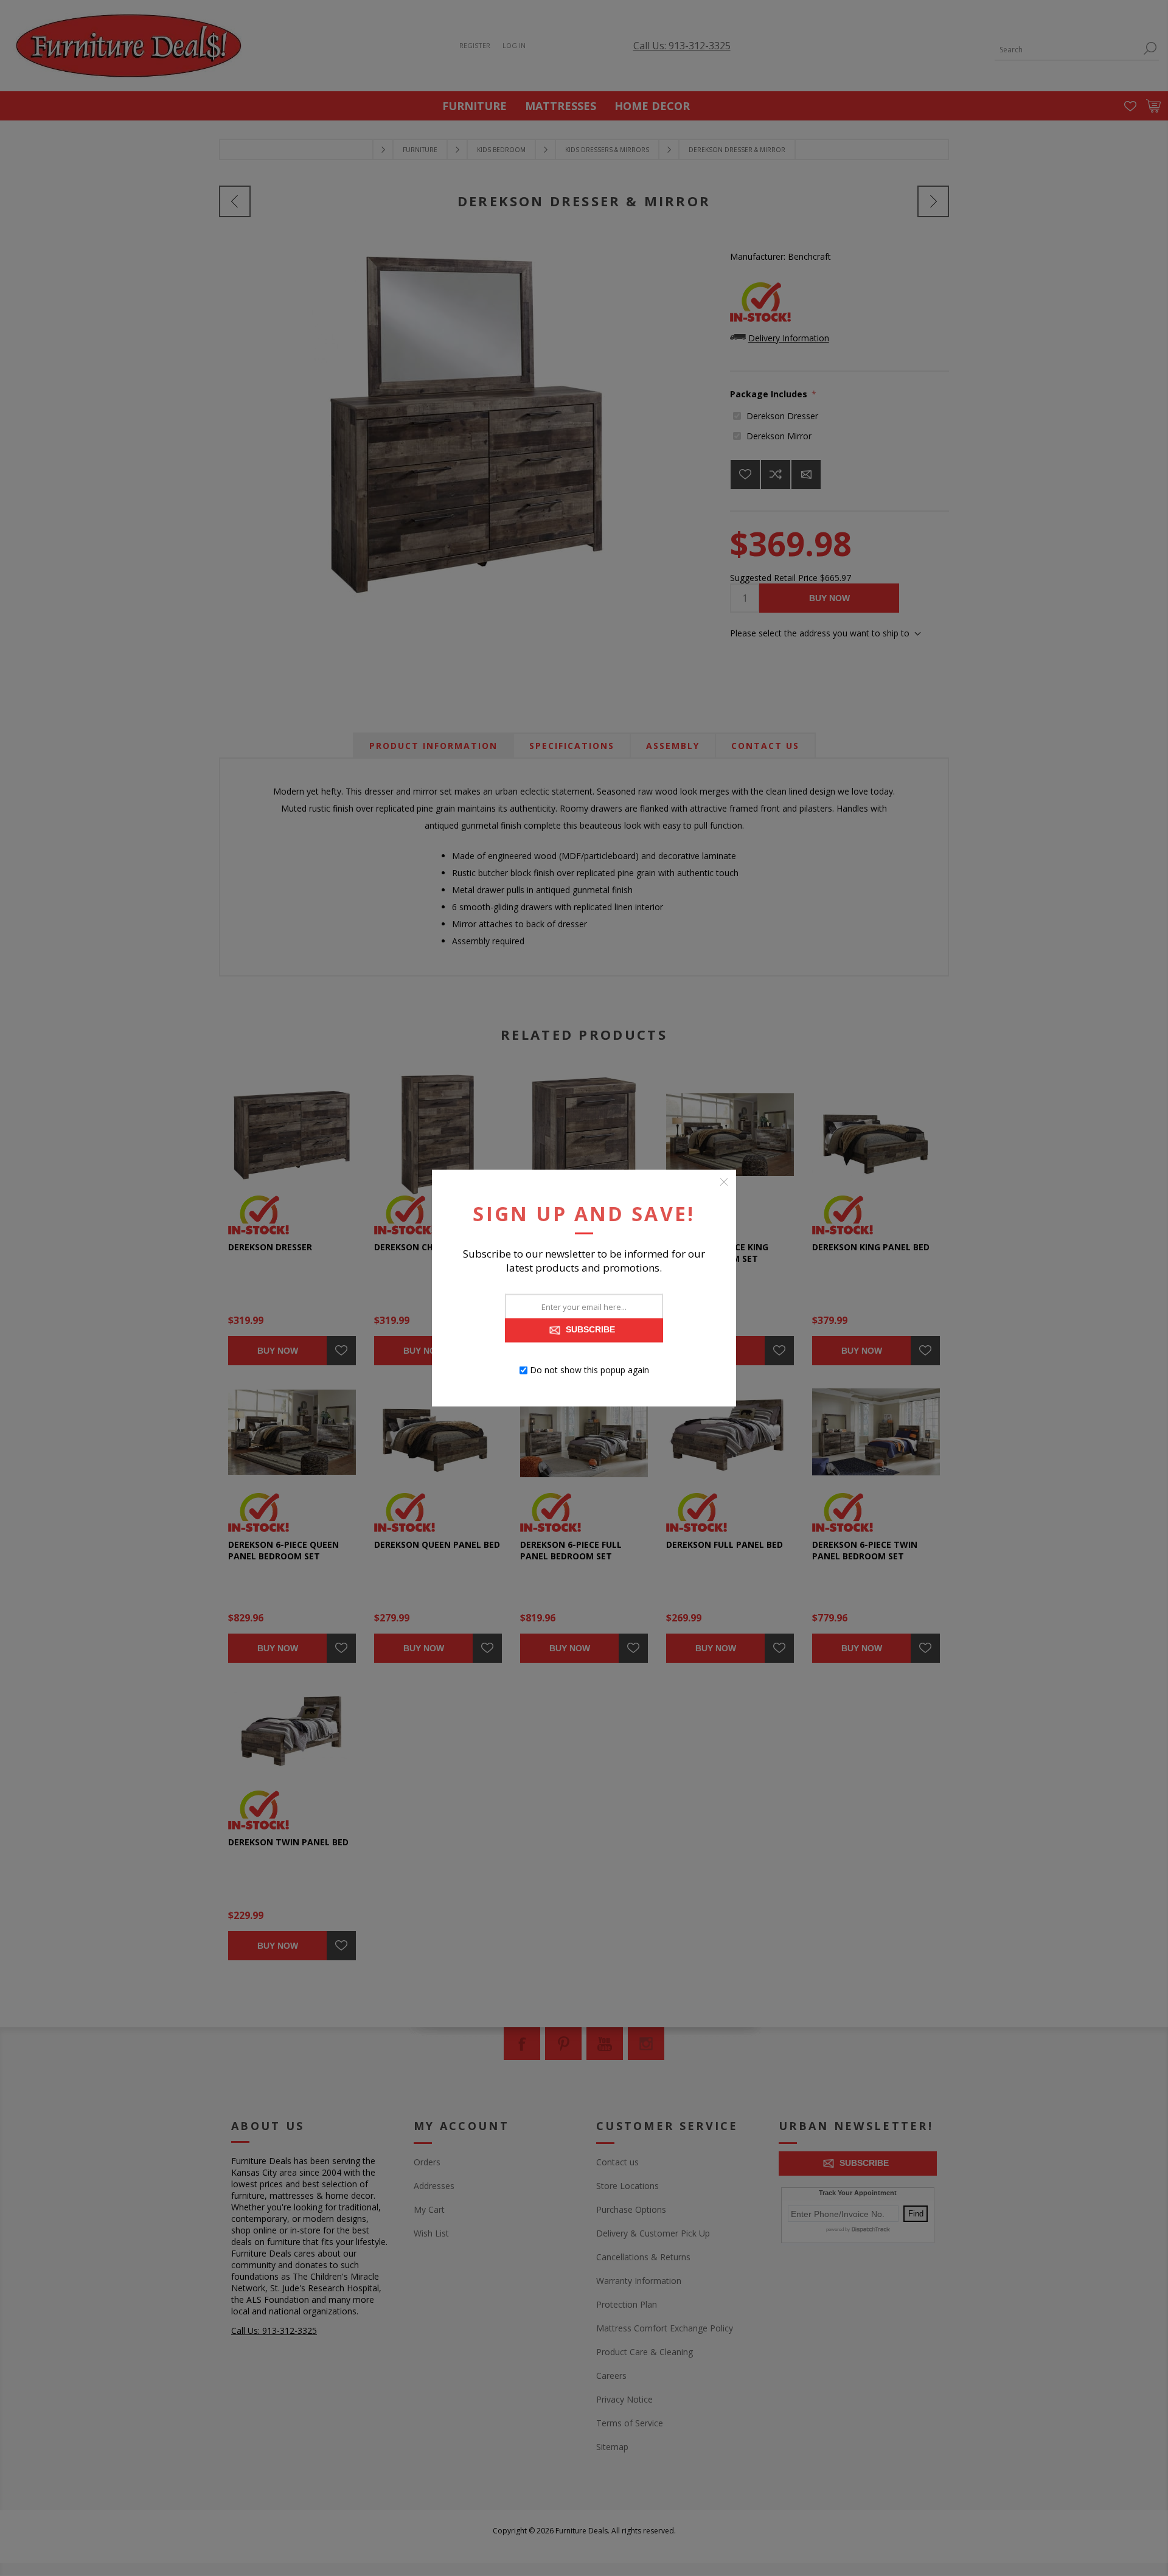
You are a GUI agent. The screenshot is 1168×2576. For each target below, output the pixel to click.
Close (724, 1182)
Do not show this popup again (589, 1370)
